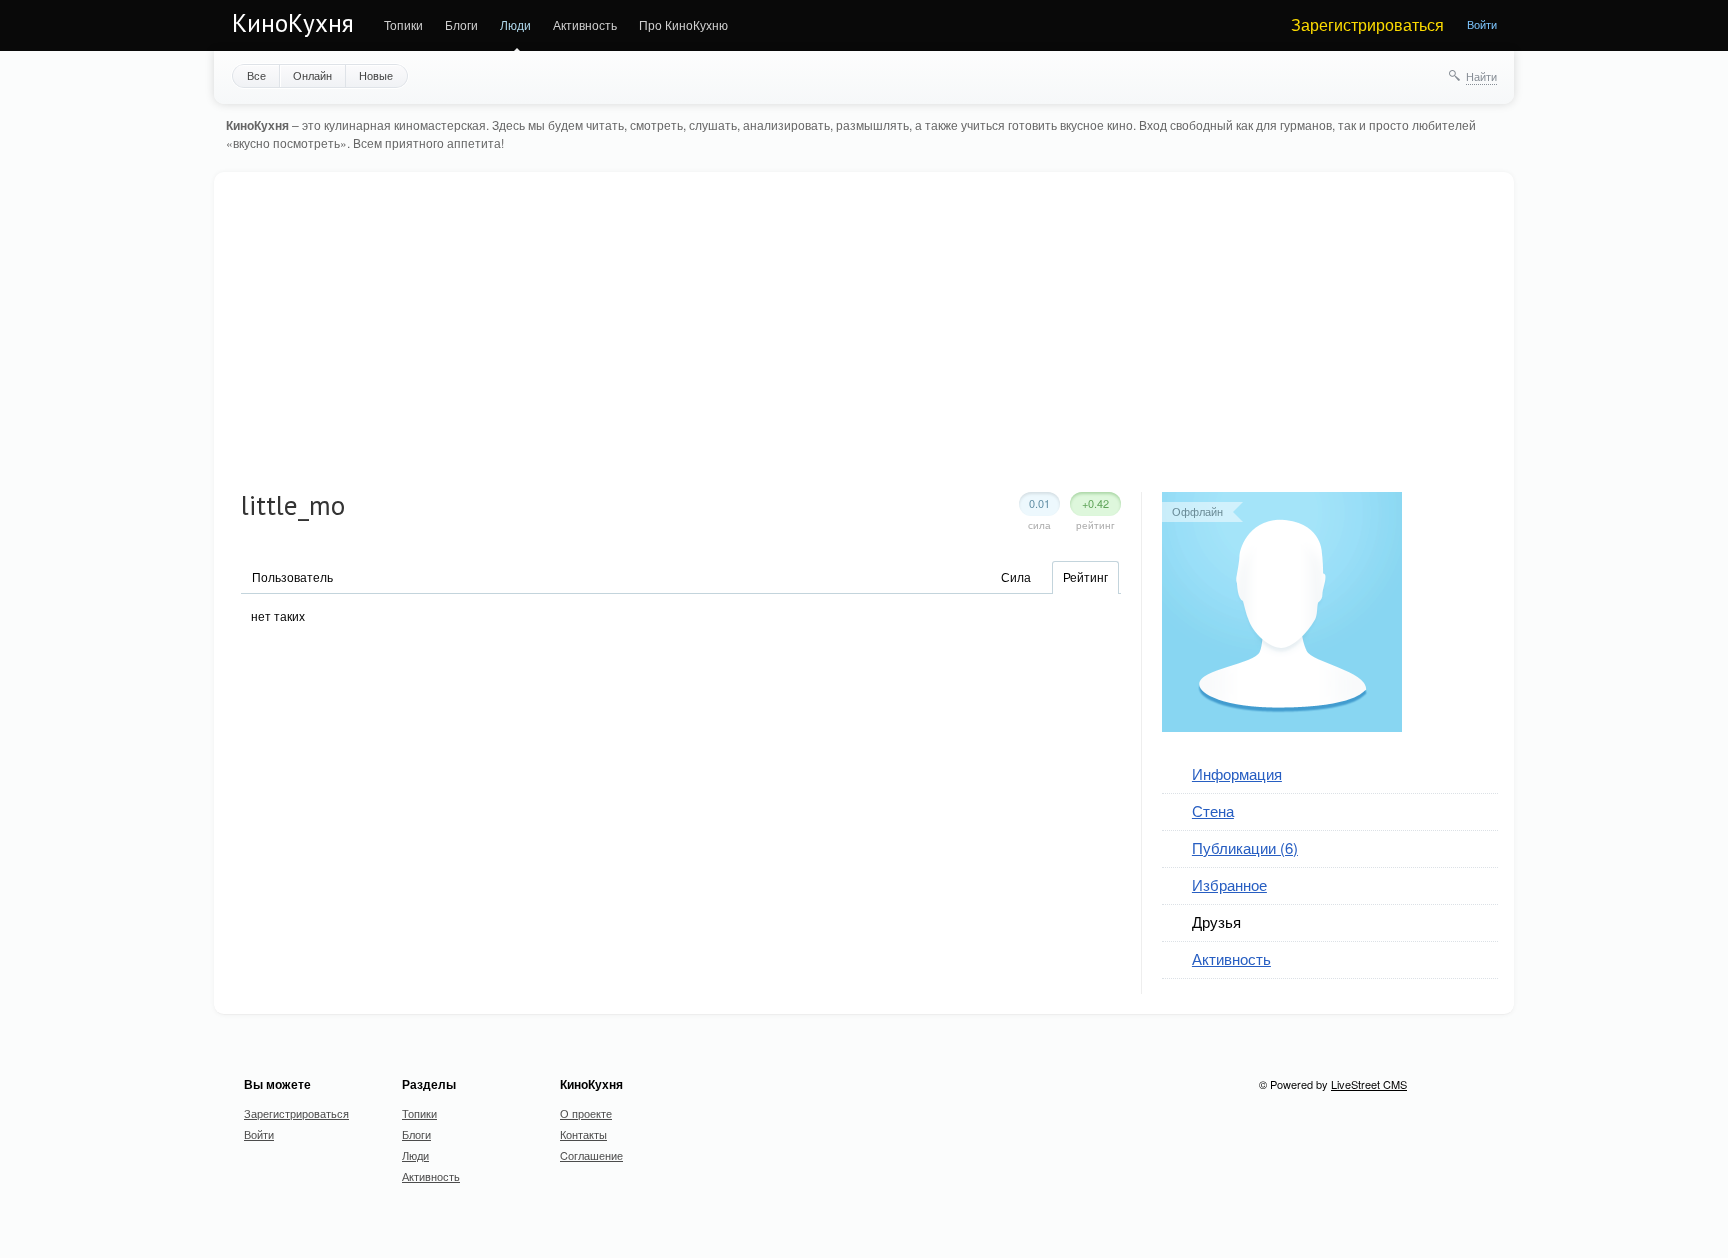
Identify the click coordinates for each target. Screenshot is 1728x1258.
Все (256, 75)
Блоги (461, 24)
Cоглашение (591, 1155)
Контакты (583, 1134)
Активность (585, 24)
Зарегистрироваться (1367, 24)
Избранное (1229, 884)
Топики (403, 24)
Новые (376, 75)
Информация (1237, 773)
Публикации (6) (1245, 847)
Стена (1213, 810)
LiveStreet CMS (1369, 1084)
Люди (515, 24)
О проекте (586, 1113)
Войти (1482, 24)
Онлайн (312, 75)
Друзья (1216, 921)
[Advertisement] (870, 342)
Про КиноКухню (683, 24)
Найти (1481, 76)
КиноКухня (293, 23)
